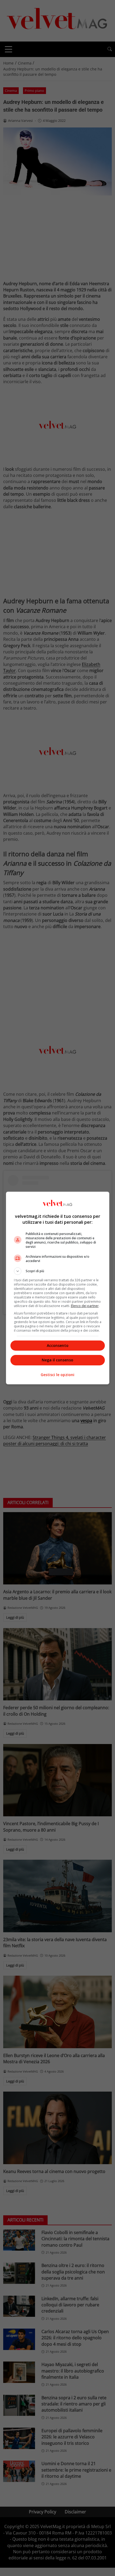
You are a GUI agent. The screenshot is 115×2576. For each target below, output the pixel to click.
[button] (58, 1271)
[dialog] (58, 1288)
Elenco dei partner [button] (85, 1306)
